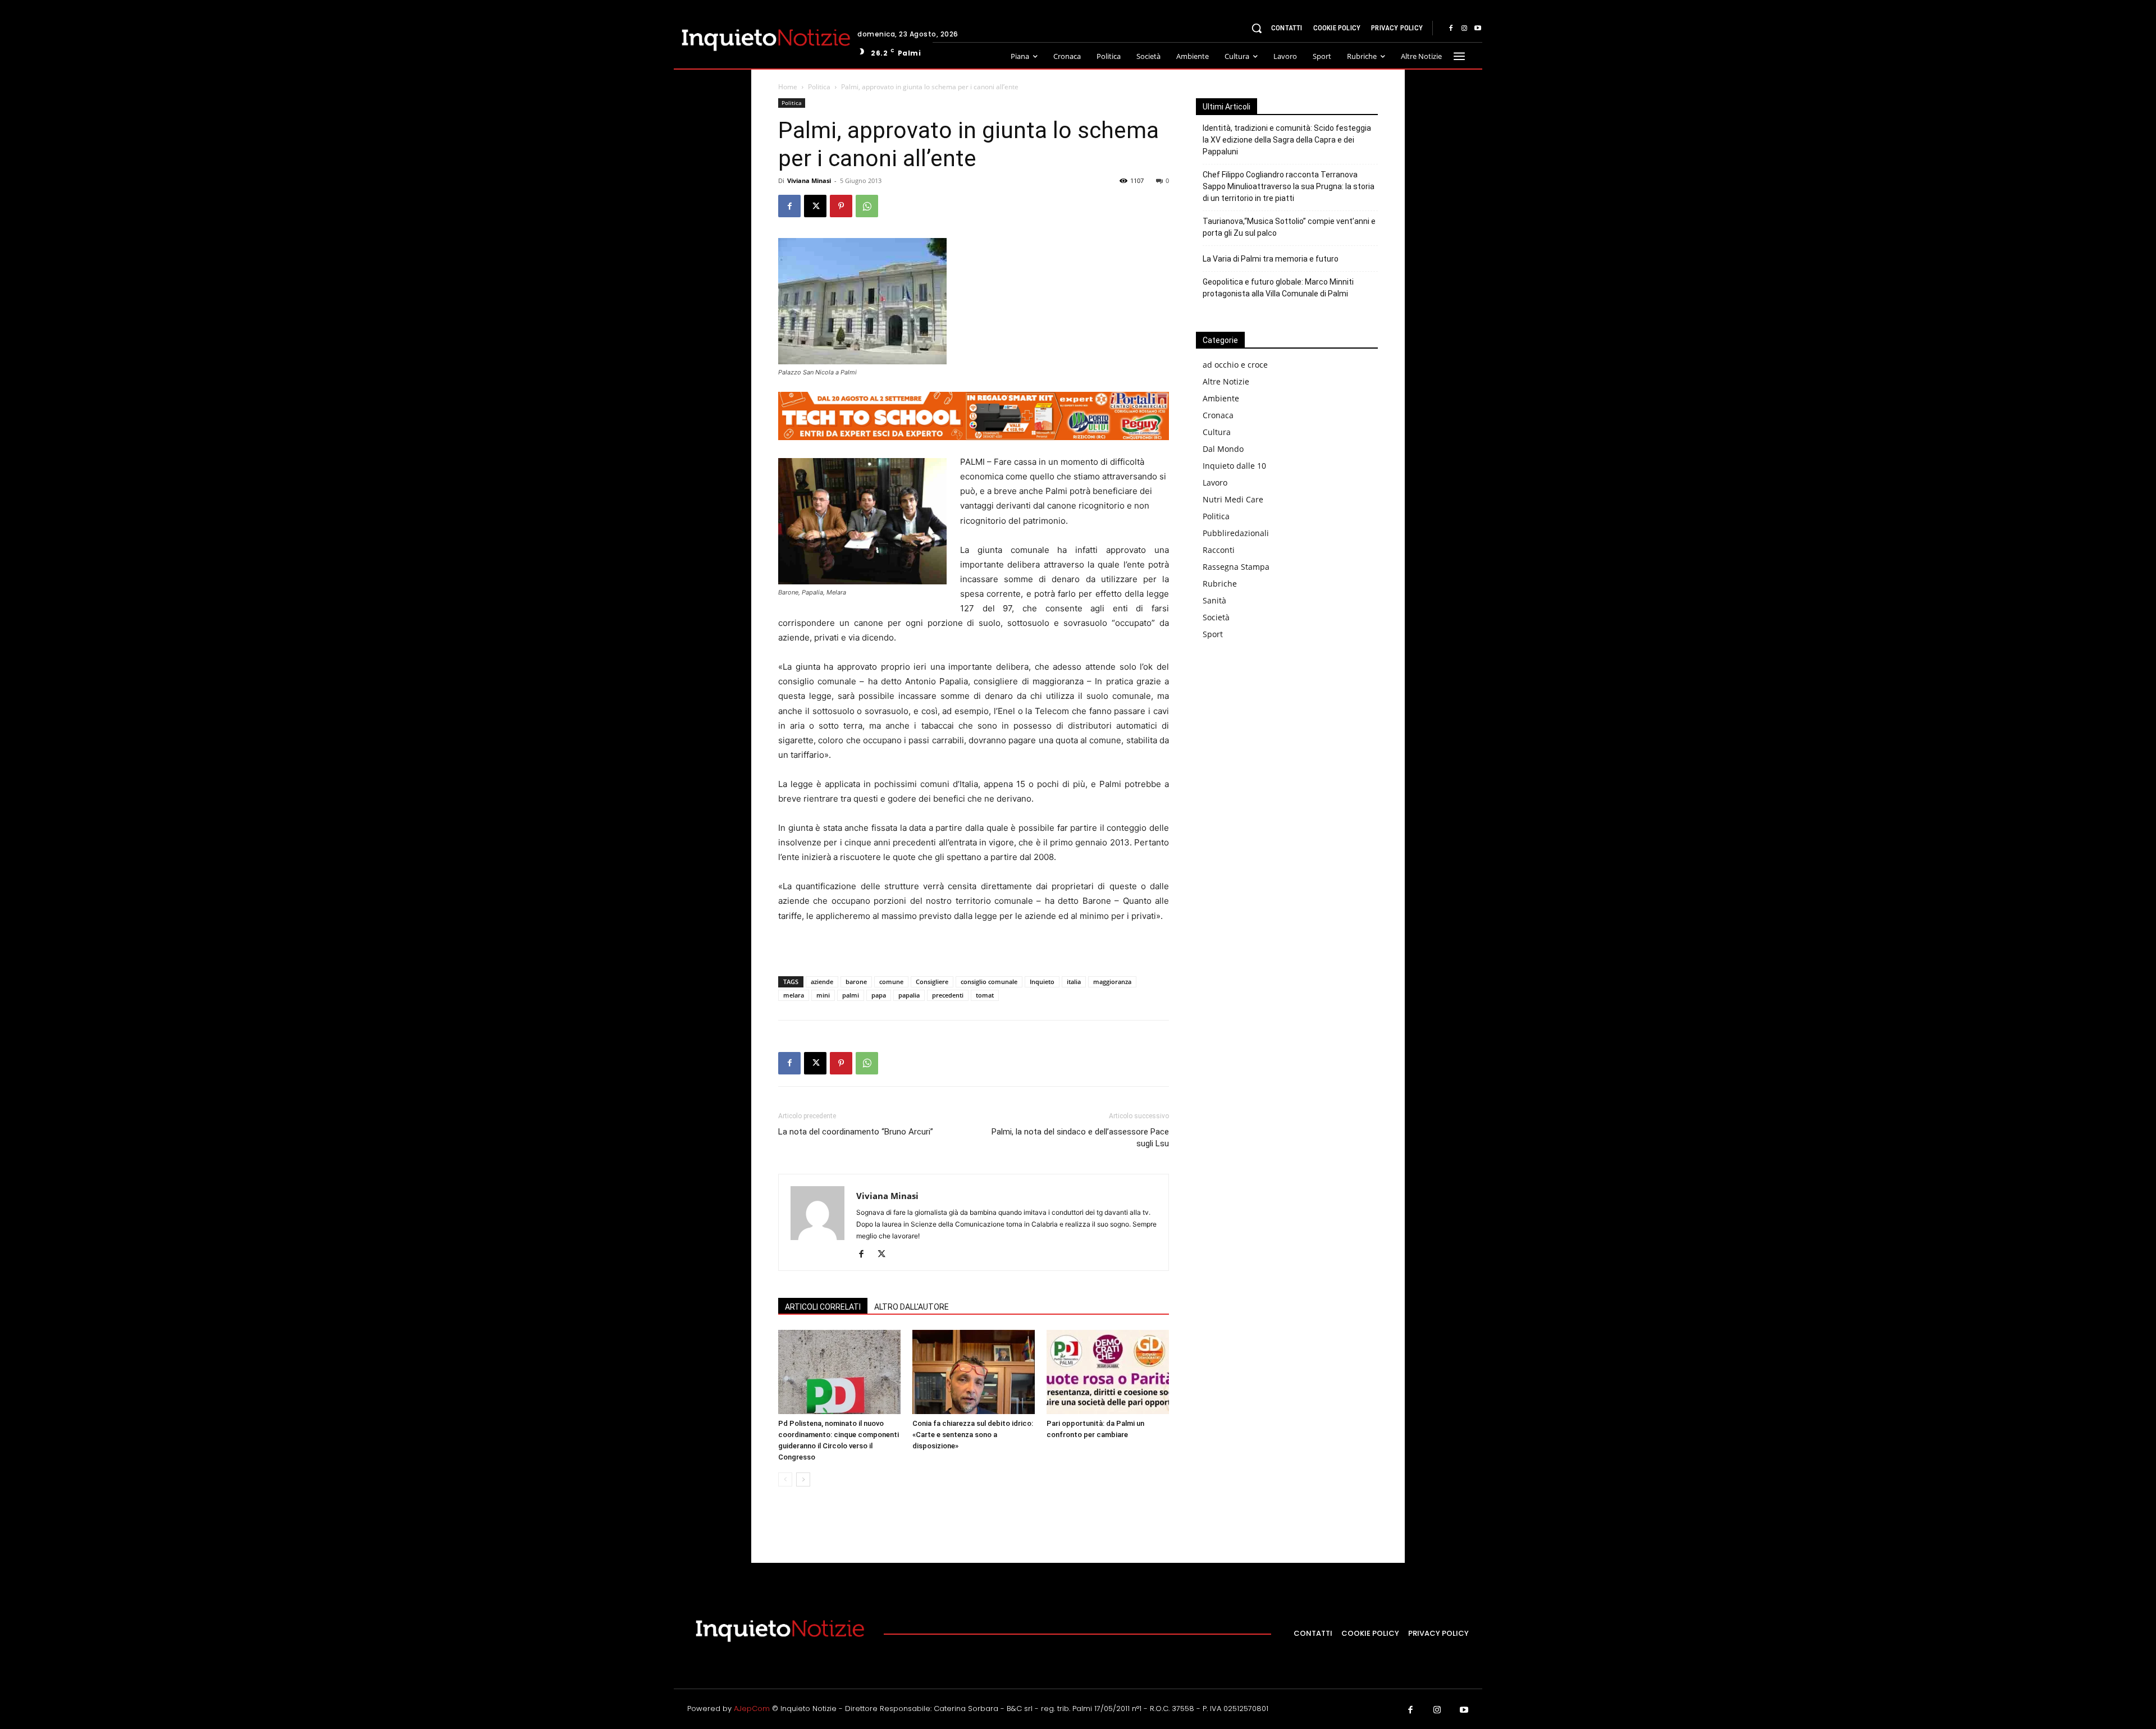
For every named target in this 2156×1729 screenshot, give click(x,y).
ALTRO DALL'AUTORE (912, 1307)
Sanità (1214, 600)
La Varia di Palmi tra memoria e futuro (1271, 259)
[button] (1257, 28)
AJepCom (752, 1709)
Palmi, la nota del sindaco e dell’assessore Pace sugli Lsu (1080, 1138)
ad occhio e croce (1235, 365)
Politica (819, 87)
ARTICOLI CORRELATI (823, 1307)
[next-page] (803, 1479)
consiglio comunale (989, 982)
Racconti (1219, 550)
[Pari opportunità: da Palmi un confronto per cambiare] (1108, 1372)
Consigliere (932, 982)
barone (856, 982)
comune (891, 982)
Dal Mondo (1223, 449)
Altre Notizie (1226, 381)
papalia (909, 995)
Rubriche (1220, 584)
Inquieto (1042, 982)
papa (879, 995)
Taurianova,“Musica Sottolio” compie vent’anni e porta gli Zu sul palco (1289, 227)
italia (1074, 982)
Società (1216, 617)
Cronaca (1218, 415)
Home (788, 87)
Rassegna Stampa (1236, 567)
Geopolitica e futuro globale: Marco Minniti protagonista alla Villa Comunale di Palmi (1278, 288)
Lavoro (1215, 482)
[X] (815, 206)
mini (823, 995)
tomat (985, 995)
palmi (851, 995)
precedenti (948, 995)
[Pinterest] (841, 206)
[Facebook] (1451, 29)
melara (794, 995)
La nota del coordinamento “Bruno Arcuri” (856, 1132)
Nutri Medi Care (1233, 499)
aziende (822, 982)
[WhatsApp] (867, 206)
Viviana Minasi (809, 180)
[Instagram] (1464, 29)
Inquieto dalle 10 (1234, 466)
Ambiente (1221, 398)
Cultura (1217, 432)
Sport (1213, 634)
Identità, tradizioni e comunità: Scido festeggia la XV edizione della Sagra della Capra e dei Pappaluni (1287, 140)
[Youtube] (1478, 29)
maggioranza (1112, 982)
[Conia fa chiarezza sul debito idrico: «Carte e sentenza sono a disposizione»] (974, 1372)
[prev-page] (785, 1479)
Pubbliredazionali (1236, 533)
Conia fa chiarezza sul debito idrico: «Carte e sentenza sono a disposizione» (973, 1435)
